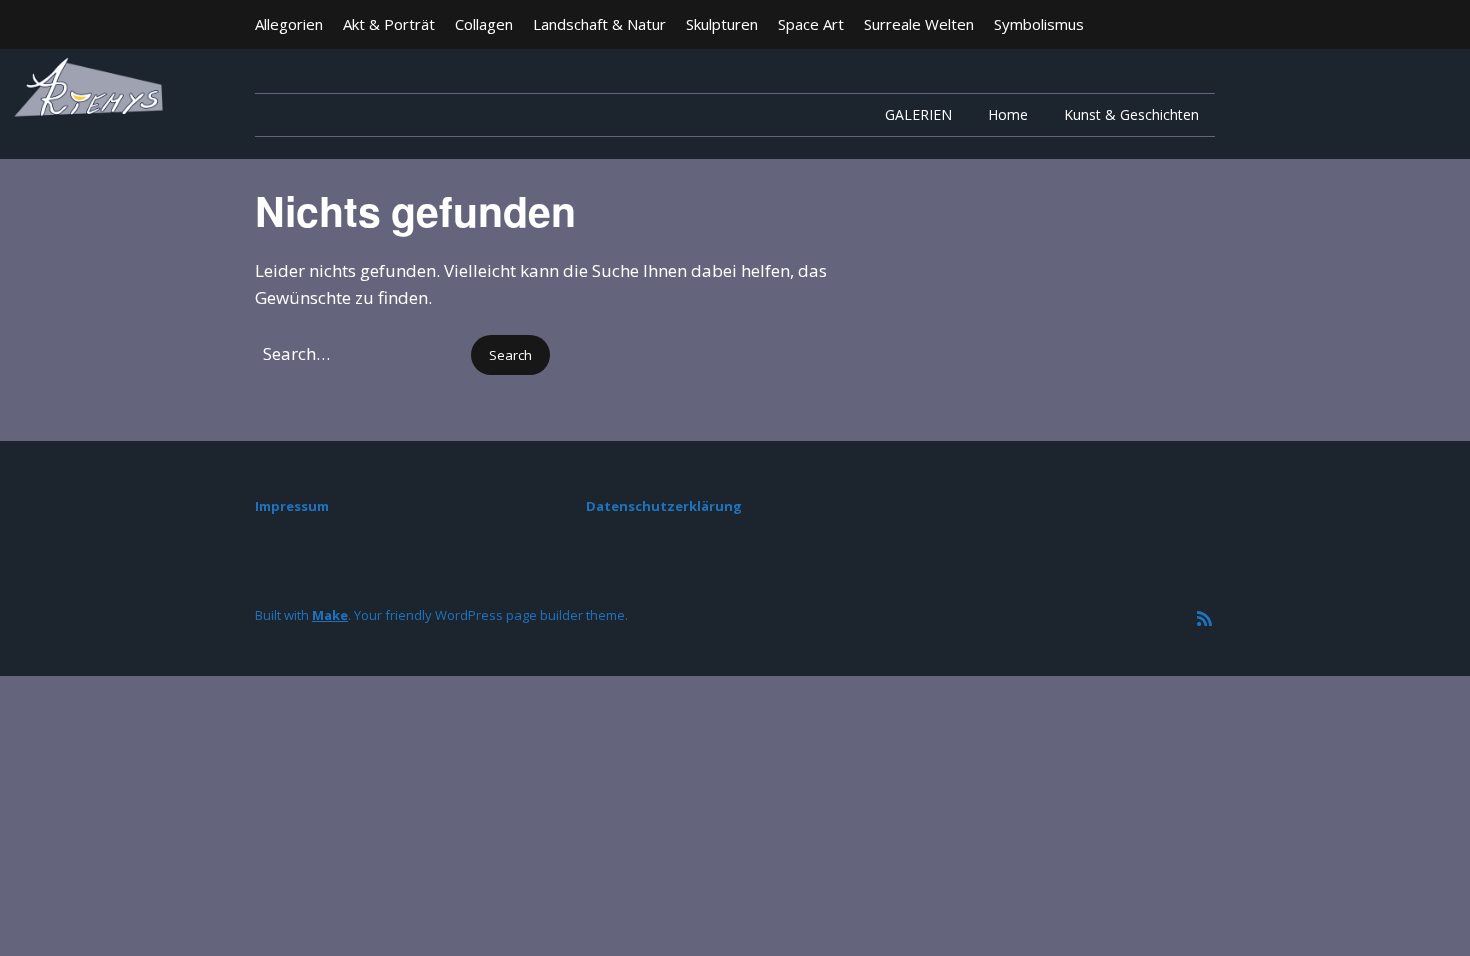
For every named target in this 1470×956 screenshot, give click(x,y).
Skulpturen (722, 24)
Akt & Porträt (389, 24)
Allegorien (289, 24)
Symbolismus (1039, 24)
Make (330, 615)
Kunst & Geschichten (1131, 114)
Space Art (811, 24)
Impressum (292, 506)
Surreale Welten (919, 24)
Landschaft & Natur (599, 24)
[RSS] (1204, 618)
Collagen (484, 24)
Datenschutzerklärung (664, 506)
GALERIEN (918, 114)
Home (1008, 114)
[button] (510, 355)
